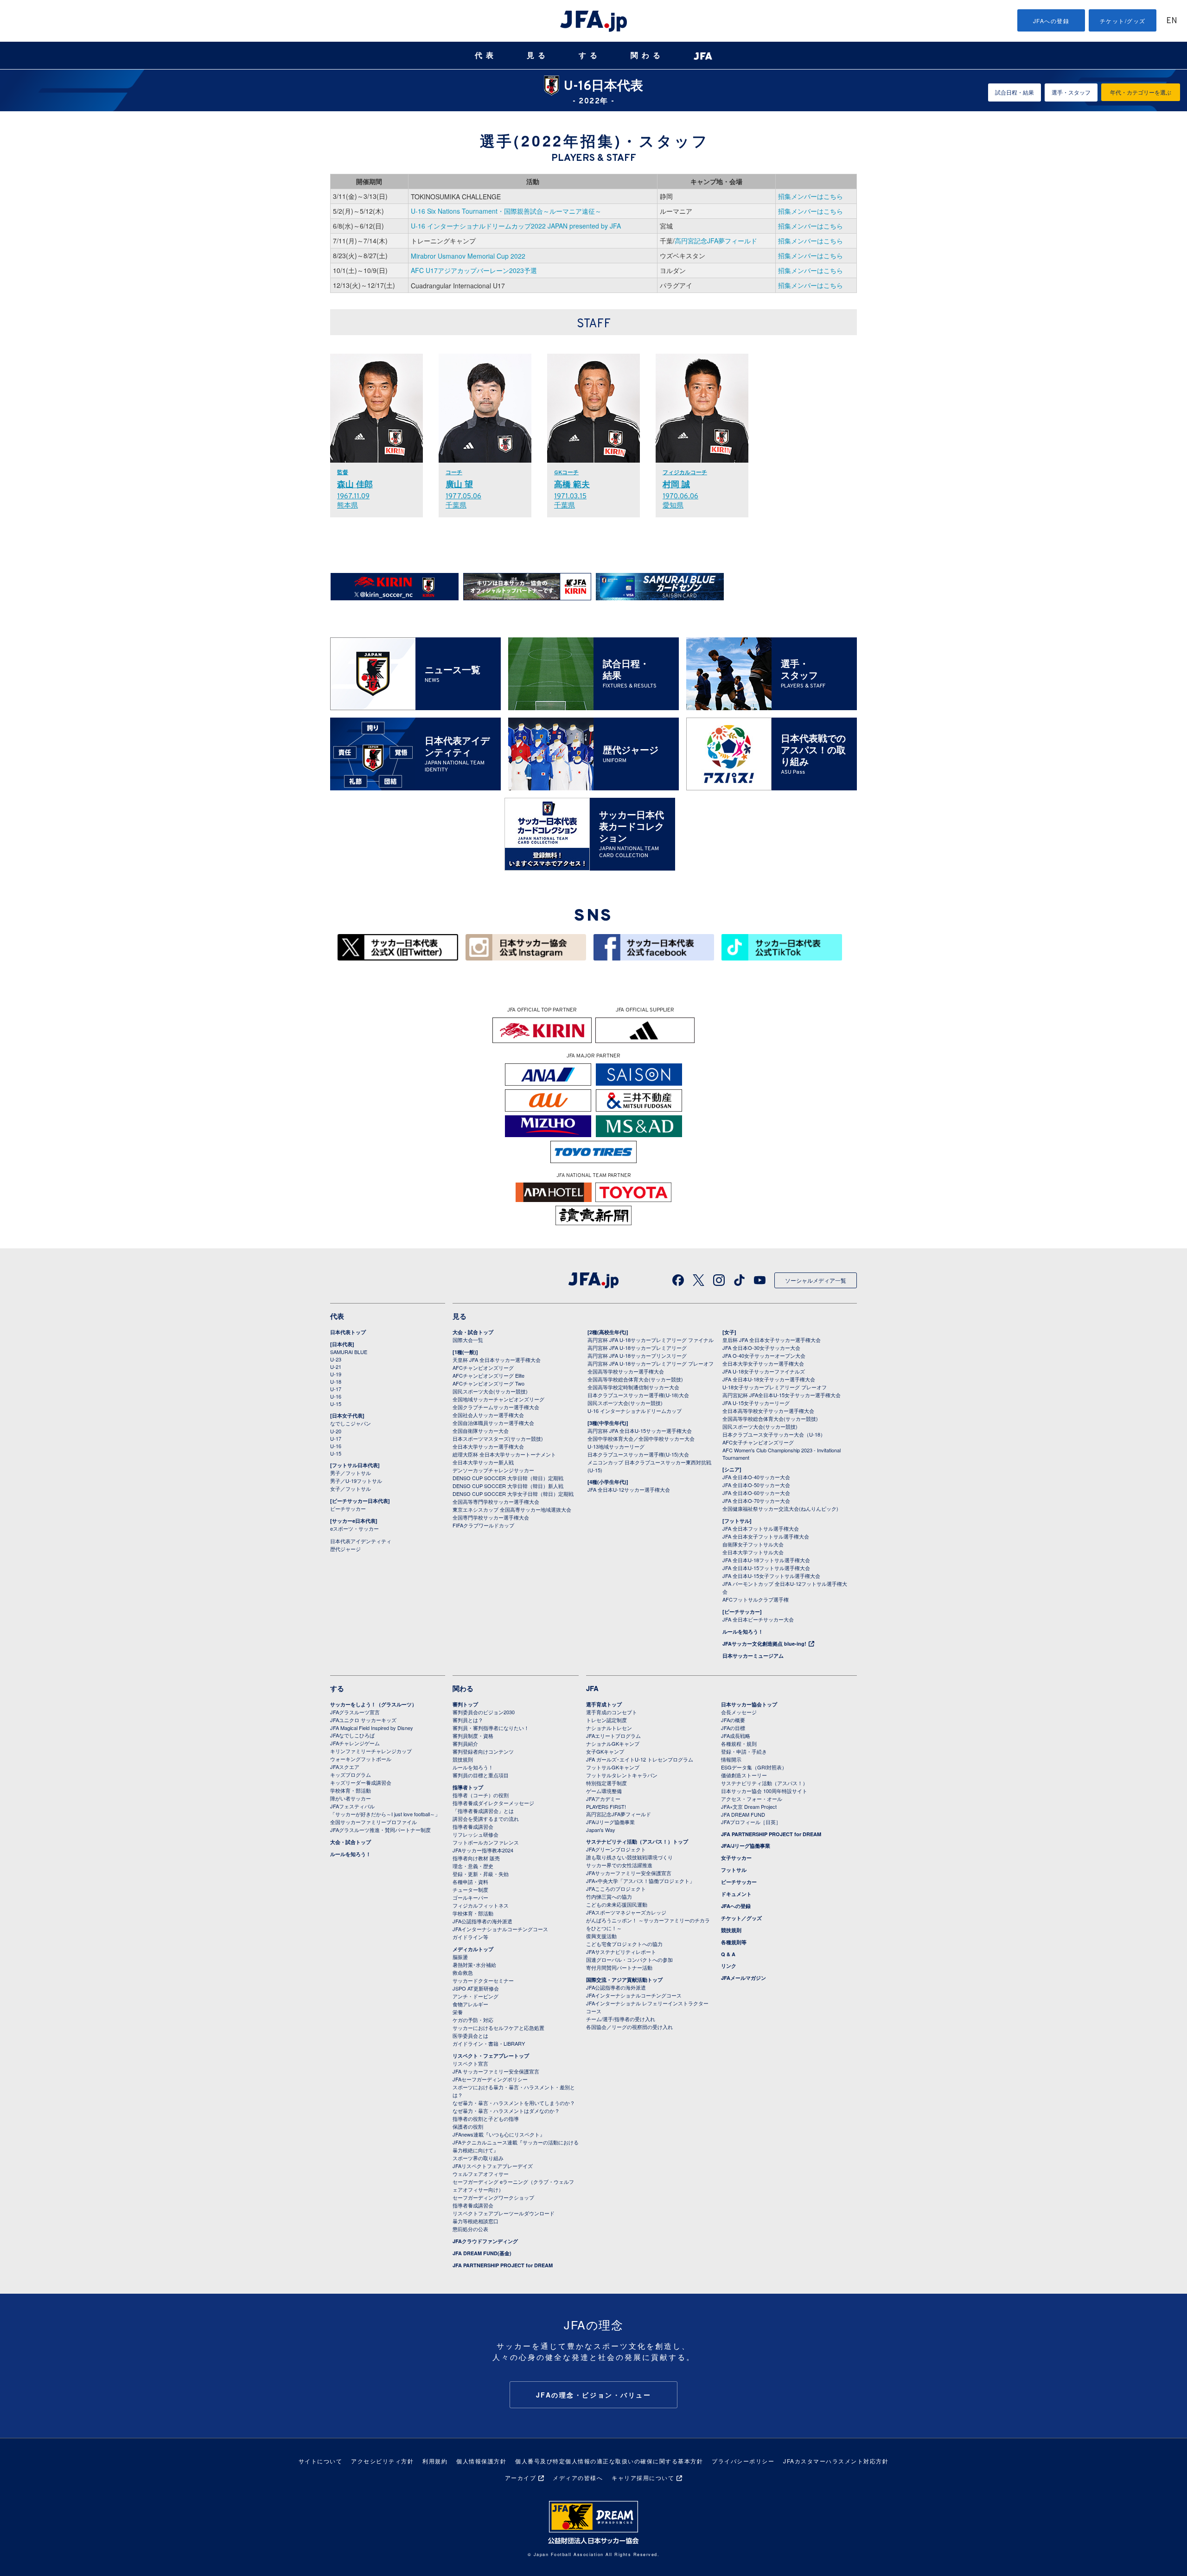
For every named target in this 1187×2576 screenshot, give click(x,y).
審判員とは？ (468, 1720)
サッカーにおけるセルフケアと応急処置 (498, 2028)
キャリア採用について (643, 2477)
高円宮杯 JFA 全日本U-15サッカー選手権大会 (640, 1431)
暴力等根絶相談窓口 (475, 2221)
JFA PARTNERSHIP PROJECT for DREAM (503, 2265)
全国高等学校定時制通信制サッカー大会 (633, 1387)
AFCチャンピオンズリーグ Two (488, 1383)
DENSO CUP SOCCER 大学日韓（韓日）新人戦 (508, 1486)
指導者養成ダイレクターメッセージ (493, 1803)
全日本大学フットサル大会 (753, 1552)
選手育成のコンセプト (612, 1712)
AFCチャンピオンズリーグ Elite (488, 1375)
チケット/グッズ (1123, 21)
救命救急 (463, 1972)
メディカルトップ (473, 1949)
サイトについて (321, 2461)
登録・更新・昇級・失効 (481, 1874)
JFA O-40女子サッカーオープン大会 (764, 1355)
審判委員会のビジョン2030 (484, 1712)
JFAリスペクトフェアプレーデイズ (493, 2166)
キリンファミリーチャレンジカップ (371, 1751)
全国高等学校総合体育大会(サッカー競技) (635, 1379)
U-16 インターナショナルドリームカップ (635, 1411)
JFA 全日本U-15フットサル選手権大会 (766, 1568)
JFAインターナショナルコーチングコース (500, 1929)
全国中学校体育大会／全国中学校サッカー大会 (641, 1438)
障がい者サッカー (351, 1798)
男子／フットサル (351, 1473)
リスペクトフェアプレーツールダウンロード (504, 2213)
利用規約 (435, 2461)
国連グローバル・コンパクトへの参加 (629, 1959)
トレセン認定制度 (606, 1720)
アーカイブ (521, 2477)
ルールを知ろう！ (743, 1631)
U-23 (336, 1359)
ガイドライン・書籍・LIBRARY (489, 2043)
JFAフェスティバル (352, 1806)
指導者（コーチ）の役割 (481, 1795)
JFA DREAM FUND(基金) (482, 2253)
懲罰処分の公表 (470, 2229)
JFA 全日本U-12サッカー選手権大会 (629, 1489)
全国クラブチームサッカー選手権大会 (496, 1407)
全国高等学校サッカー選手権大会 (626, 1371)
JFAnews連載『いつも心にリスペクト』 (499, 2134)
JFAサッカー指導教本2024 (483, 1850)
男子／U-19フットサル (356, 1481)
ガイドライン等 (470, 1937)
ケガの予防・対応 (473, 2020)
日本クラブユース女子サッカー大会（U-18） (774, 1434)
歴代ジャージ (345, 1549)
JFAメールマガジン (743, 1978)
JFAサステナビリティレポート (621, 1952)
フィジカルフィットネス (481, 1905)
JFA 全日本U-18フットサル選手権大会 (766, 1560)
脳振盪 (460, 1957)
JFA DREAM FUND (743, 1814)
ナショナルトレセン (609, 1728)
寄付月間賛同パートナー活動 (619, 1967)
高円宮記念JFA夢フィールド (716, 241)
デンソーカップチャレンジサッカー (493, 1470)
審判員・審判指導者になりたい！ (491, 1728)
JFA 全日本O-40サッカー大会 (756, 1477)
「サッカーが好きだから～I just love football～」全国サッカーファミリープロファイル (385, 1818)
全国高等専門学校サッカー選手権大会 (496, 1501)
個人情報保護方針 (481, 2461)
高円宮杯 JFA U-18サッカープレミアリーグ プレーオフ (651, 1363)
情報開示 (731, 1759)
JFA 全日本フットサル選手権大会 (761, 1528)
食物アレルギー (470, 2004)
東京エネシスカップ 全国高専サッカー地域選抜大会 (512, 1509)
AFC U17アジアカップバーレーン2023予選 (474, 270)
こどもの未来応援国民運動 (617, 1904)
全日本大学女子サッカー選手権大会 (763, 1363)
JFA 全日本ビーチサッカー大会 (758, 1619)
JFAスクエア (345, 1767)
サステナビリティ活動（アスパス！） (764, 1783)
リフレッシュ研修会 (475, 1834)
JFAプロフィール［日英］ (751, 1822)
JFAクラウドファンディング (485, 2241)
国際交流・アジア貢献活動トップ (624, 1980)
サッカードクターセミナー (483, 1980)
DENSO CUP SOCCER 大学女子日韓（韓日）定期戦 (513, 1494)
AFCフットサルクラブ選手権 (756, 1599)
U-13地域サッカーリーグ (616, 1446)
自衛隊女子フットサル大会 (753, 1544)
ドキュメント (736, 1894)
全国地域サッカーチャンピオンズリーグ (498, 1399)
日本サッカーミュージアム (753, 1656)
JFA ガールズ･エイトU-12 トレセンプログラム (640, 1759)
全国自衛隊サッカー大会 (481, 1431)
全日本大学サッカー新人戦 (483, 1462)
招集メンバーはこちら (810, 196)
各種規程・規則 (739, 1743)
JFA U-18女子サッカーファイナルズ (764, 1371)
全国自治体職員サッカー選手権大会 (493, 1423)
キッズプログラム (351, 1775)
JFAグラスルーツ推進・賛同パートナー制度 (380, 1830)
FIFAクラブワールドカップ (483, 1525)
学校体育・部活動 (351, 1790)
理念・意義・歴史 (473, 1866)
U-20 (336, 1431)
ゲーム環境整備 (604, 1791)
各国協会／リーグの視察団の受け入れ (629, 2027)
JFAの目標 (733, 1728)
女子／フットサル (351, 1488)
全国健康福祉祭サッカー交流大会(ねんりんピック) (780, 1508)
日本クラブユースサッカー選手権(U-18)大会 (638, 1395)
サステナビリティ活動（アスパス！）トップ (637, 1841)
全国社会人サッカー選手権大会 (488, 1415)
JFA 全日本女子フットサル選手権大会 (766, 1536)
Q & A (728, 1954)
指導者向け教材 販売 (476, 1858)
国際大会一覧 (468, 1340)
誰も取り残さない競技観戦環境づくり (629, 1857)
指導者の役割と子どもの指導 (486, 2118)
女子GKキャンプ (605, 1751)
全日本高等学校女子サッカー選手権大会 (768, 1411)
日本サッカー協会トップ (749, 1704)
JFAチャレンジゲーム (355, 1743)
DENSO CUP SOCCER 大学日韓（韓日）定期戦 (508, 1478)
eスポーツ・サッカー (354, 1528)
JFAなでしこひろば (352, 1735)
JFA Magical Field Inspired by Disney (372, 1728)
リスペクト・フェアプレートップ (491, 2056)
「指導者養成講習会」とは (483, 1811)
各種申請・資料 (470, 1882)
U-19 (336, 1374)
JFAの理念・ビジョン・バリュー (594, 2395)
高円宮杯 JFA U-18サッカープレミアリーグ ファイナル (651, 1340)
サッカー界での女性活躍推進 (619, 1865)
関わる (647, 55)
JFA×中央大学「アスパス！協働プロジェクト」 (640, 1881)
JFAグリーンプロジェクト (616, 1849)
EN (1172, 21)
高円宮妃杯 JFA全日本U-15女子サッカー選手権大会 (782, 1395)
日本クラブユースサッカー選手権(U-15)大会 (638, 1454)
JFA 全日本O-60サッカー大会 (756, 1493)
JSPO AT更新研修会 (476, 1988)
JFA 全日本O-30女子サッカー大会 (761, 1348)
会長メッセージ (739, 1712)
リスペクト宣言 (470, 2063)
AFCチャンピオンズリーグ (483, 1368)
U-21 (336, 1367)
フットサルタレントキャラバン (622, 1775)
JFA (592, 1688)
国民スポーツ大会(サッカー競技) (490, 1391)
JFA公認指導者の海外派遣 (482, 1921)
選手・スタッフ (1071, 92)
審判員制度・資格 (473, 1736)
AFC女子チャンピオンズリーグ (758, 1442)
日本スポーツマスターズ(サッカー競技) (498, 1438)
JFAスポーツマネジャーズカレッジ (626, 1912)
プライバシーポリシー (743, 2461)
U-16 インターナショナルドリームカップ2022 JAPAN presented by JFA (516, 226)
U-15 (336, 1404)
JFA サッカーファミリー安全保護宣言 (496, 2071)
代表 (486, 55)
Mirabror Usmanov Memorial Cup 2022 (468, 256)
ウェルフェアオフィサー (481, 2174)
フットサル (734, 1870)
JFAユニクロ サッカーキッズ (363, 1720)
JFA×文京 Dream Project (749, 1806)
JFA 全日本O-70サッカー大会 (756, 1501)
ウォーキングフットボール (361, 1759)
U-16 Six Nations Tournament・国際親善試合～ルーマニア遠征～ (506, 211)
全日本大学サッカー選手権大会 (488, 1446)
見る (538, 55)
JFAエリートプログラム (613, 1736)
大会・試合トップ (473, 1332)
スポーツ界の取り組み (478, 2158)
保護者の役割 (468, 2126)
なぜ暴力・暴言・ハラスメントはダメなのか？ (506, 2111)
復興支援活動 (601, 1936)
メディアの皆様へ (578, 2477)
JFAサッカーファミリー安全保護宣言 (629, 1873)
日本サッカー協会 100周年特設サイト (764, 1791)
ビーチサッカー (348, 1508)
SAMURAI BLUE (349, 1352)
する (590, 55)
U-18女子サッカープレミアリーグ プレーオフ (775, 1387)
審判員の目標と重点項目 (481, 1775)
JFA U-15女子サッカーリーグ (756, 1403)
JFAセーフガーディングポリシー (490, 2079)
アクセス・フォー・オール (752, 1799)
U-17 (336, 1389)
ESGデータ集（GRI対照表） (754, 1767)
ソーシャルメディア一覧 (816, 1280)
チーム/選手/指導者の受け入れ (621, 2019)
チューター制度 (470, 1889)
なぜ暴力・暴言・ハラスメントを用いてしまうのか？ (514, 2103)
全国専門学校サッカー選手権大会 (491, 1517)
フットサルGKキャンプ (613, 1767)
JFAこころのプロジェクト (616, 1889)
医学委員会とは (470, 2035)
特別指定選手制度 (606, 1783)
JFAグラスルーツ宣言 (355, 1712)
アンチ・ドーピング (475, 1996)
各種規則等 (734, 1942)
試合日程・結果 (1015, 92)
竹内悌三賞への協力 (609, 1896)
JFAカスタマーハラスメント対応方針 (836, 2461)
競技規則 (463, 1759)
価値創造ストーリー (744, 1775)
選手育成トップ (604, 1704)
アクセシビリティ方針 (382, 2461)
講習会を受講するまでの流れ (486, 1819)
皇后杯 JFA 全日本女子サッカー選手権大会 (772, 1340)
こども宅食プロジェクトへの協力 (624, 1944)
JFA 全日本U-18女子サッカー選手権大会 (769, 1379)
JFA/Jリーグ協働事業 (610, 1822)
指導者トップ (468, 1787)
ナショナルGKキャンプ (613, 1743)
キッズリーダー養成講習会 (361, 1782)
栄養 (458, 2012)
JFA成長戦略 (736, 1736)
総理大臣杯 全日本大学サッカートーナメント (504, 1454)
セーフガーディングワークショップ (493, 2197)
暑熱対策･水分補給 (474, 1965)
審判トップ (465, 1704)
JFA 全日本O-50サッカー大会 (756, 1485)
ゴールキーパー (470, 1897)
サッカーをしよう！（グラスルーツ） (373, 1704)
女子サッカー (736, 1858)
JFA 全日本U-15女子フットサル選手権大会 (771, 1576)
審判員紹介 (465, 1743)
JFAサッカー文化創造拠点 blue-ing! (764, 1644)
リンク (729, 1966)
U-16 (336, 1396)
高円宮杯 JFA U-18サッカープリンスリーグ (637, 1355)
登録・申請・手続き (744, 1751)
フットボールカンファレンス (486, 1842)
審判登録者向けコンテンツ (483, 1751)
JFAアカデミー (603, 1799)
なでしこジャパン (351, 1423)
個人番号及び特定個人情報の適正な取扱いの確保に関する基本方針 (609, 2461)
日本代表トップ (348, 1332)
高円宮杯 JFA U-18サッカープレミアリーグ (637, 1348)
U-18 (336, 1381)
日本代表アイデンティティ (361, 1541)
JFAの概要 (733, 1720)
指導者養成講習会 (473, 1826)
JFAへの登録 (1051, 21)
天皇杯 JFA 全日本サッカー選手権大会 (497, 1360)
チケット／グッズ (741, 1918)
